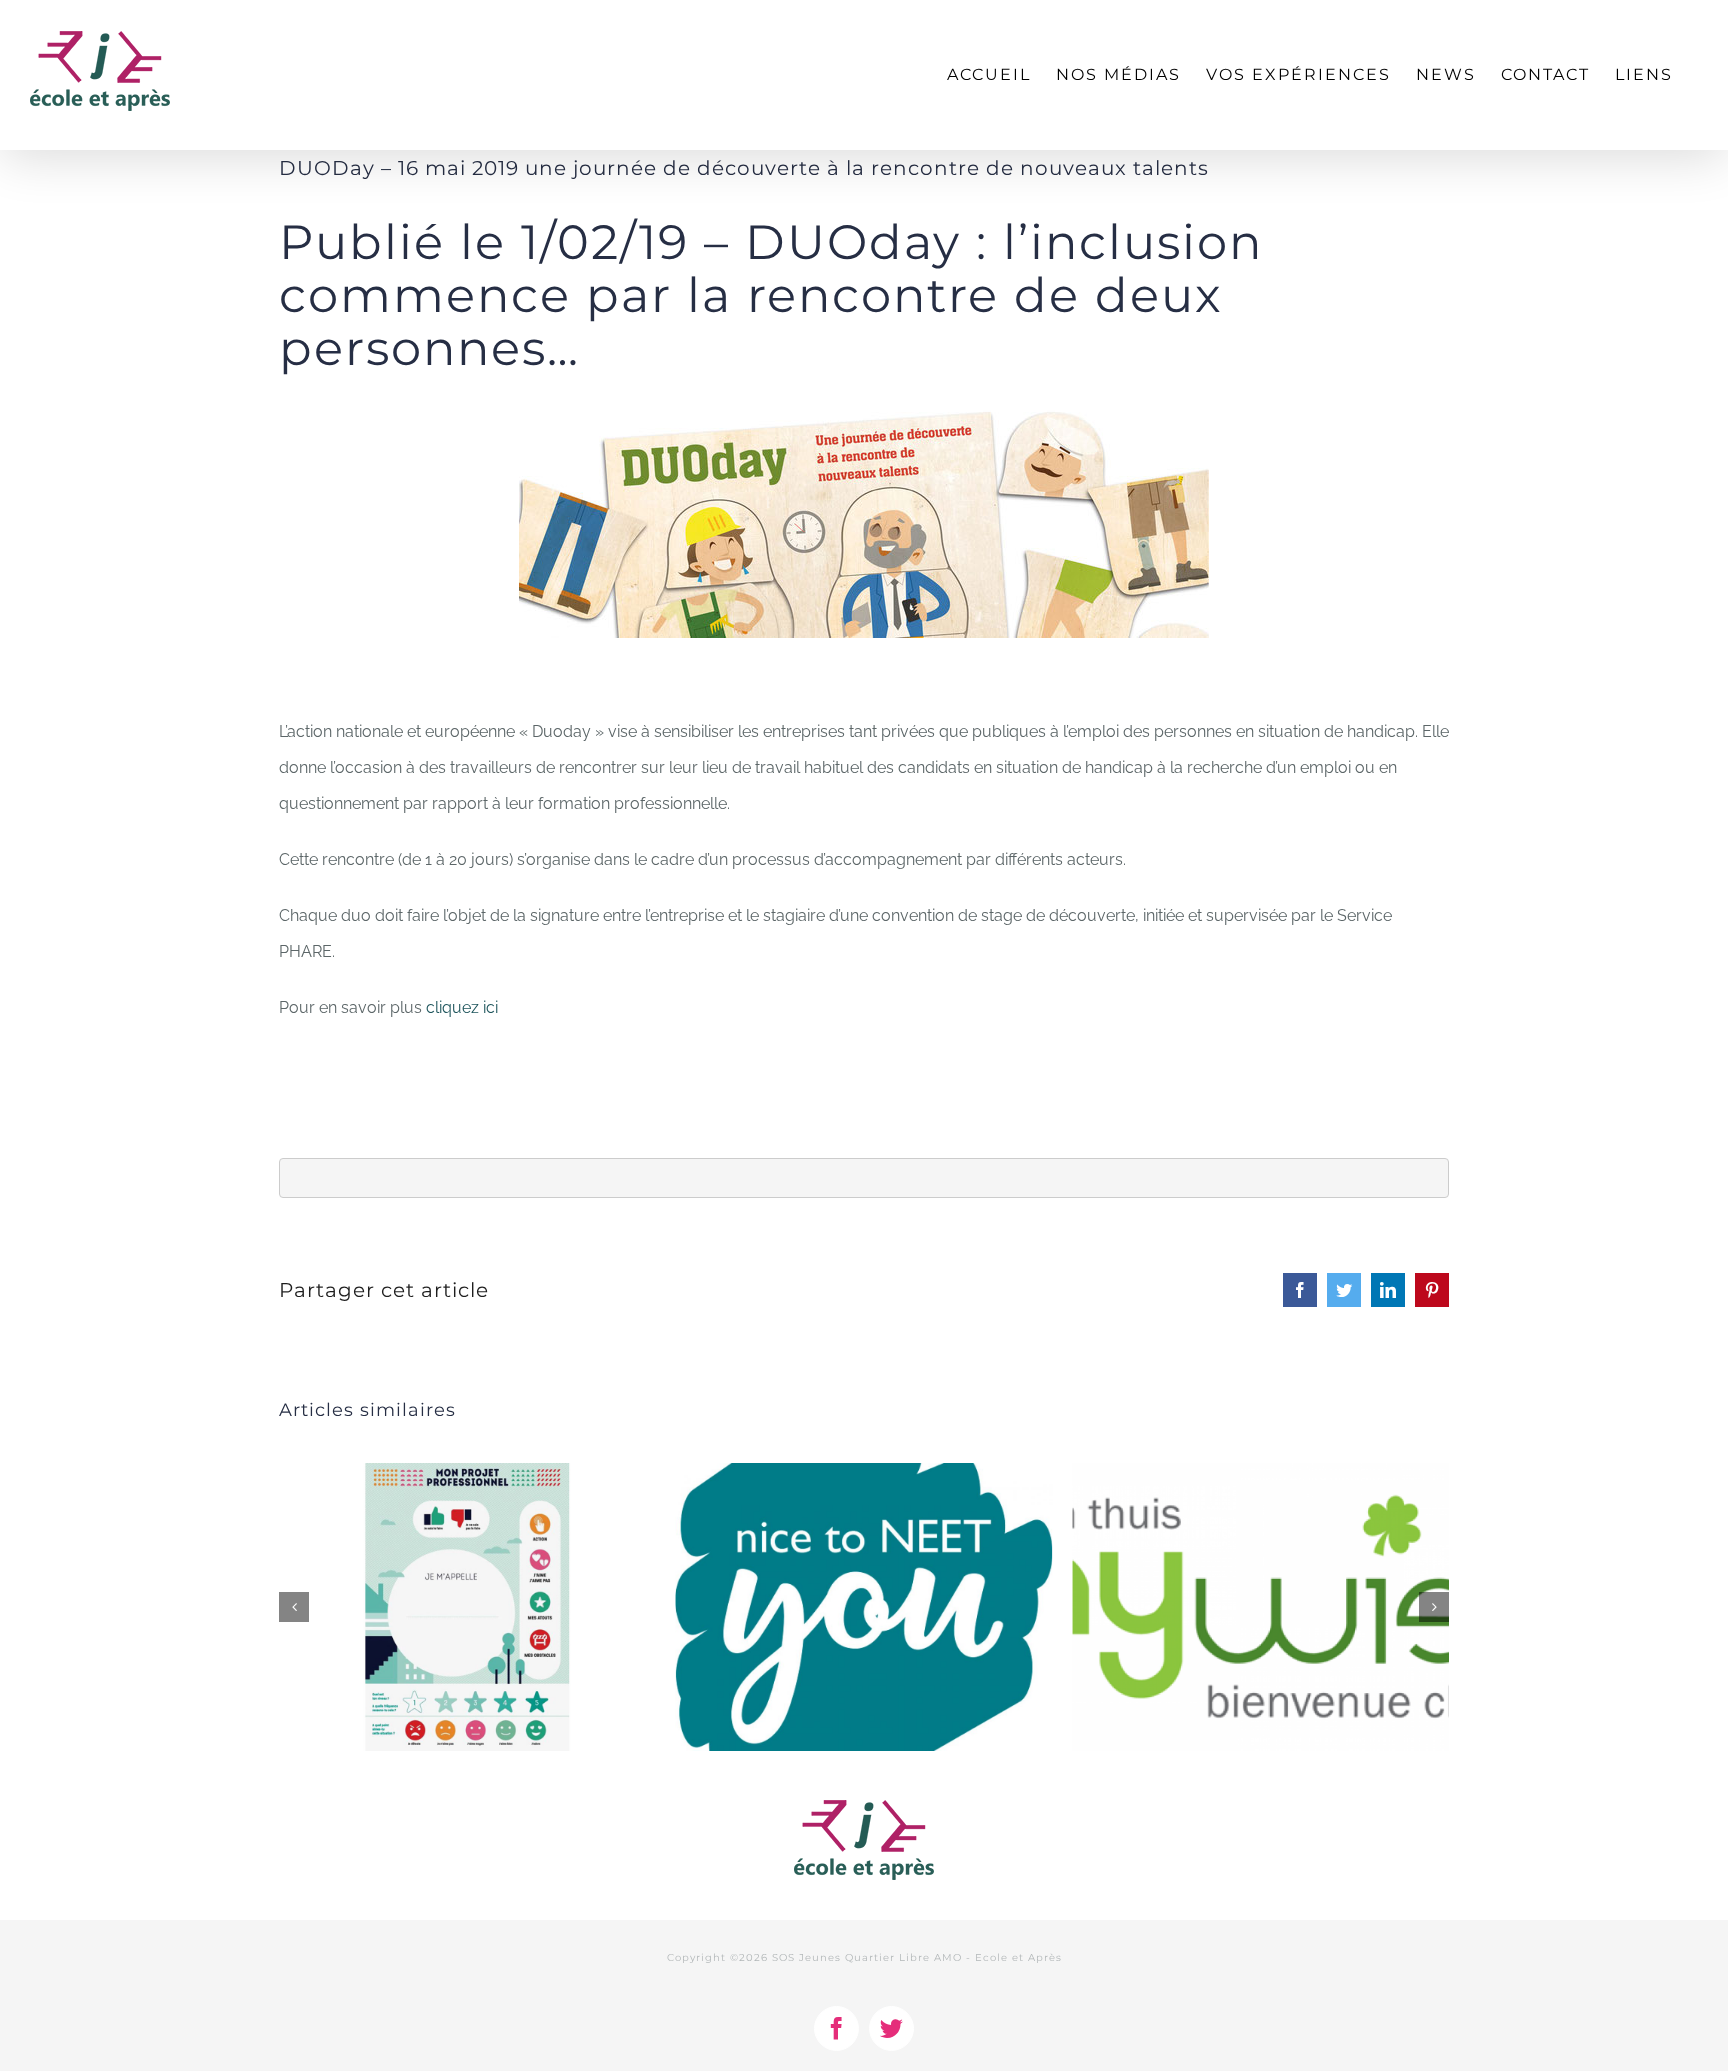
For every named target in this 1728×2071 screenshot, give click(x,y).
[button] (294, 1607)
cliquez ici (462, 1007)
